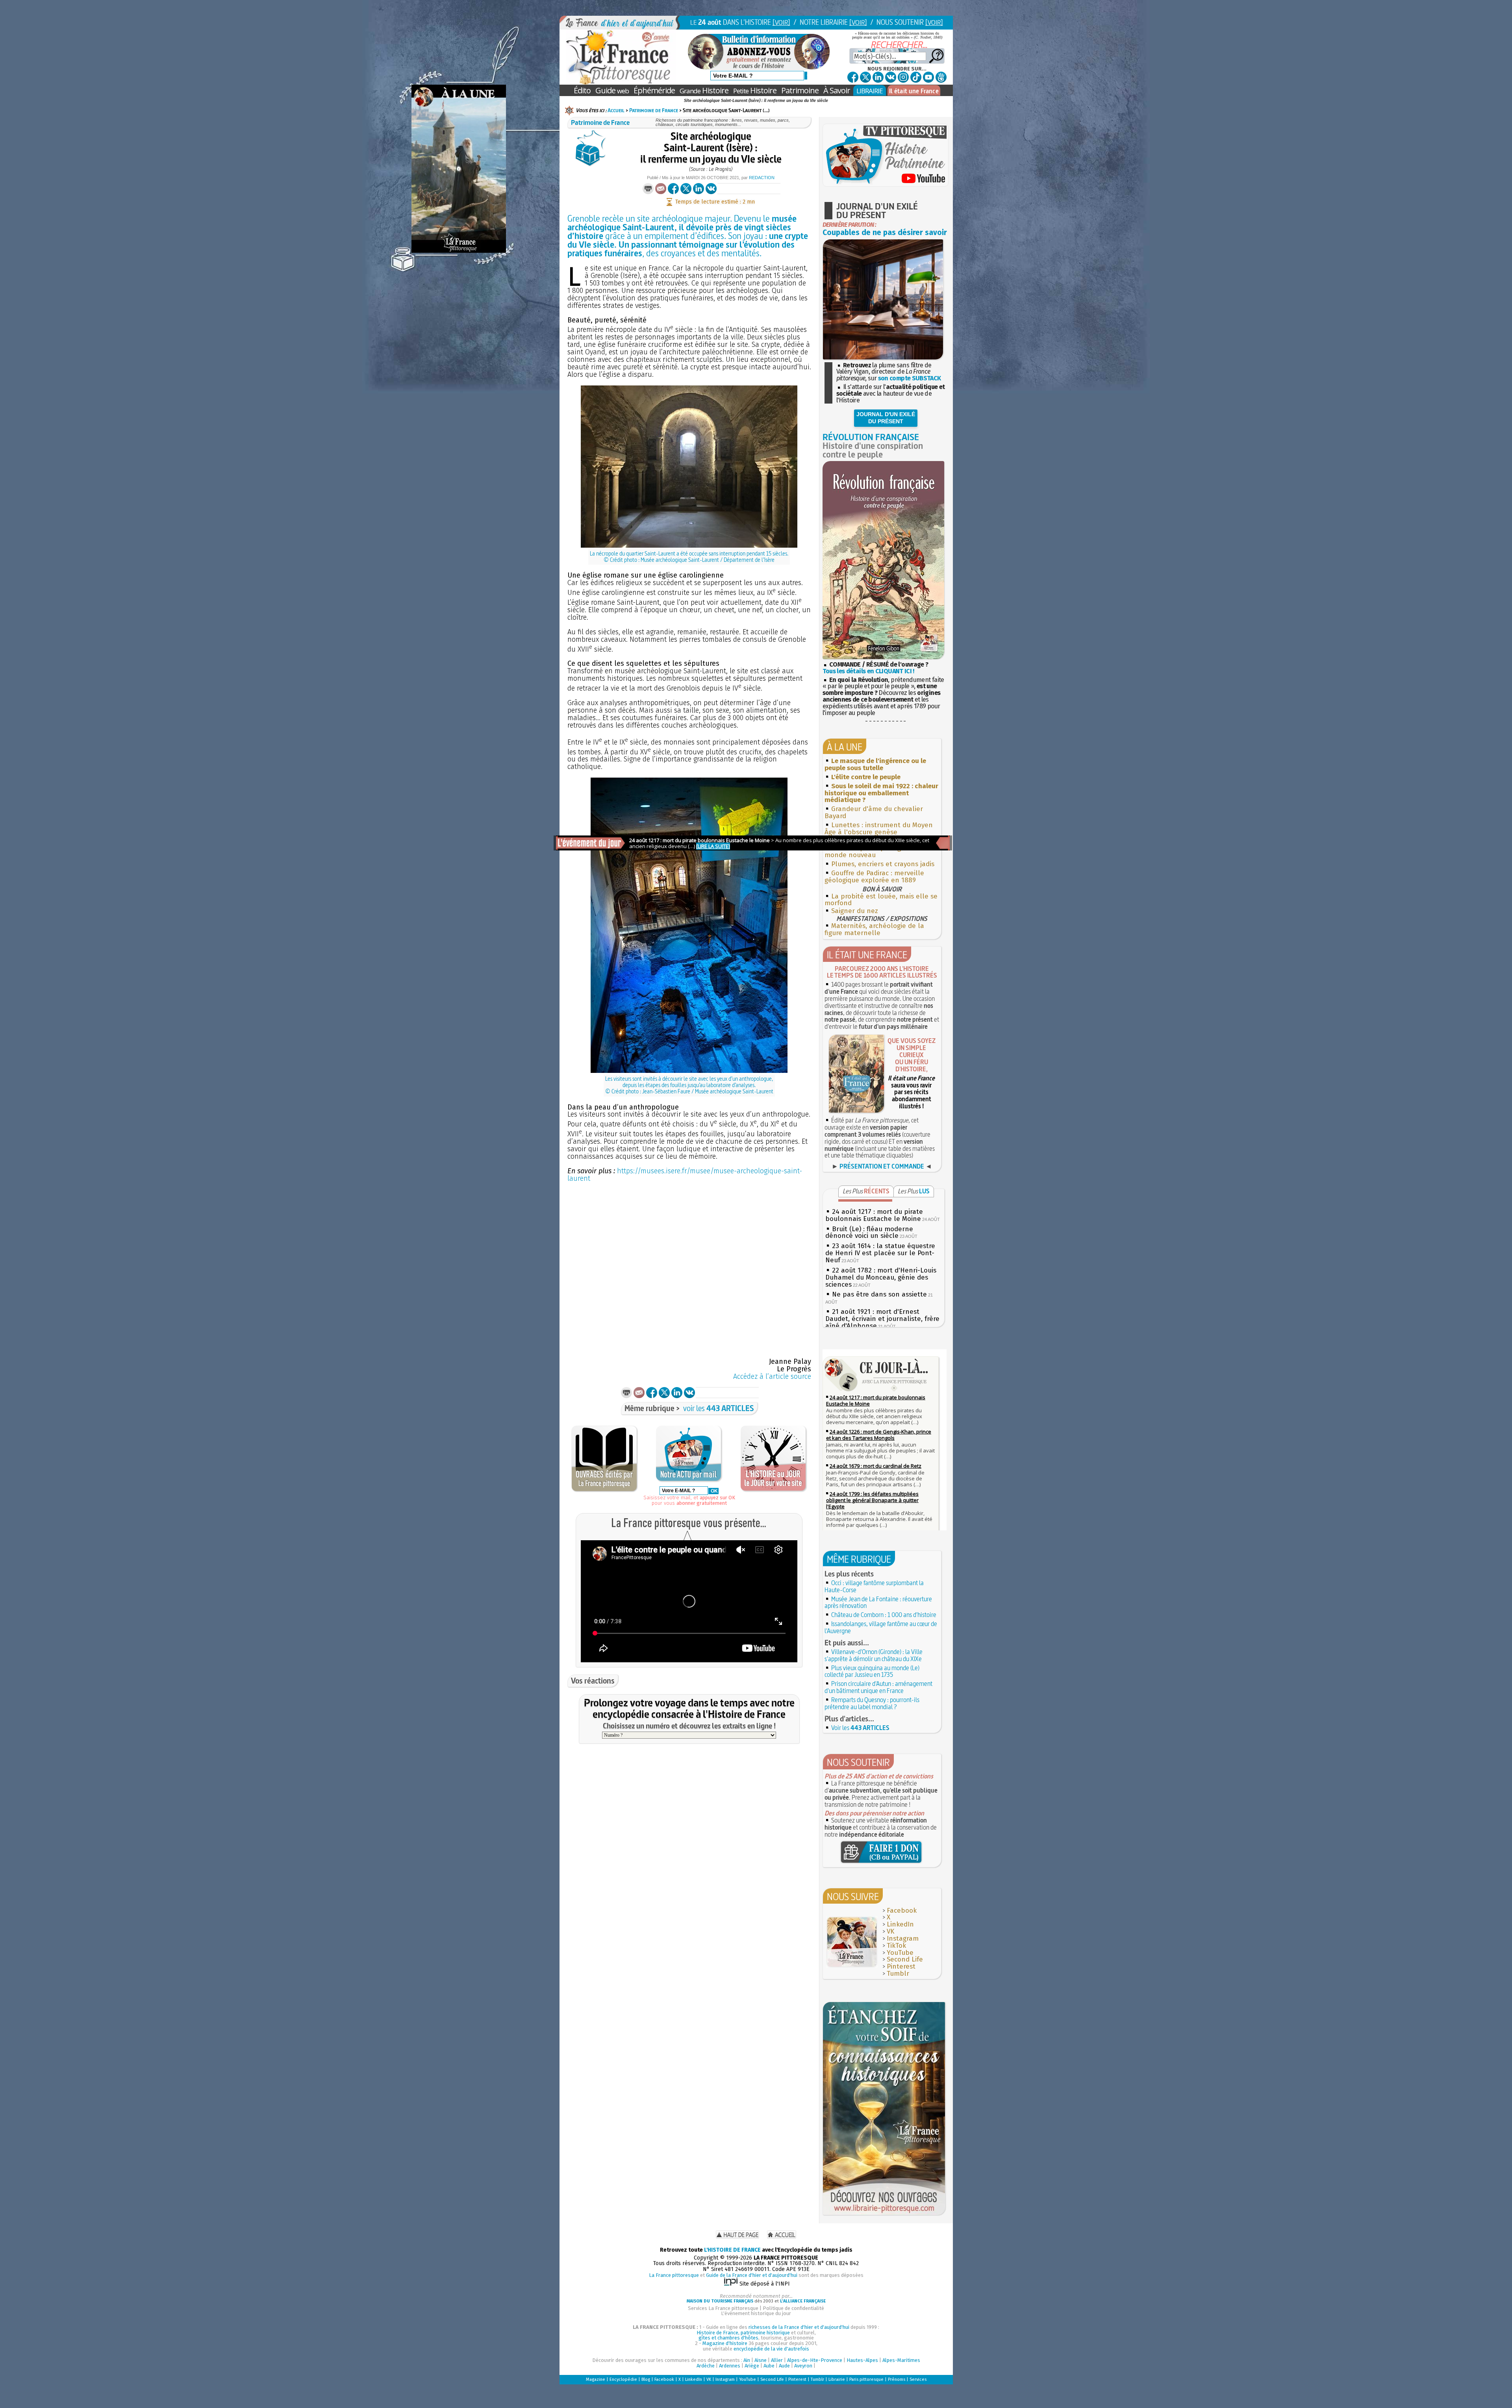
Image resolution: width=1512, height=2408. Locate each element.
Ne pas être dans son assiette (879, 1294)
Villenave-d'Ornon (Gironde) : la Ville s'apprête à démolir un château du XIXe (874, 1655)
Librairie (837, 2379)
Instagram (903, 1938)
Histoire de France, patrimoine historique (743, 2333)
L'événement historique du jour (756, 2313)
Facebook (902, 1911)
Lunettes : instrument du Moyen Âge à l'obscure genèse (879, 829)
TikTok (896, 1946)
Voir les (860, 1728)
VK (890, 1931)
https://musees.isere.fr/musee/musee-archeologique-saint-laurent (685, 1175)
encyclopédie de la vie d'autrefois (771, 2349)
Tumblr (898, 1974)
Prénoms (897, 2379)
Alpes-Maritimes (901, 2360)
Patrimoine (800, 90)
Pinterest (901, 1966)
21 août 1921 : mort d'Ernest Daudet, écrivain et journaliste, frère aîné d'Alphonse (882, 1319)
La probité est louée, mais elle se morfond (881, 900)
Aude (784, 2366)
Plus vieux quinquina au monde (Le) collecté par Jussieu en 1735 (872, 1671)
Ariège (752, 2366)
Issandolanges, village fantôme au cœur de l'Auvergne (881, 1627)
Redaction (762, 178)
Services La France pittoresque (723, 2308)
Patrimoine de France (654, 110)
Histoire (704, 90)
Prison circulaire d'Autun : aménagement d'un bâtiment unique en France (878, 1687)
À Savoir (837, 90)
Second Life (905, 1959)
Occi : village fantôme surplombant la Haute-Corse (874, 1586)
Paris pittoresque (866, 2379)
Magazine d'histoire (725, 2343)
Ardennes (730, 2366)
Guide (612, 90)
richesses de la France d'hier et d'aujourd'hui (799, 2327)
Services (918, 2379)
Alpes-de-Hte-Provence (815, 2360)
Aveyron (803, 2366)
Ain (747, 2360)
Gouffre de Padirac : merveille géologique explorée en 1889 (874, 877)
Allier (777, 2360)
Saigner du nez (855, 911)
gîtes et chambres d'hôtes (728, 2338)
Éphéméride (654, 90)
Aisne (761, 2360)
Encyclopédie (623, 2379)
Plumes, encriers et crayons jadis (883, 864)
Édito (582, 90)
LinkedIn (900, 1924)
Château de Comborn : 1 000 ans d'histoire (884, 1615)
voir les (719, 1408)
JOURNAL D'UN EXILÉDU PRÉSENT (886, 418)
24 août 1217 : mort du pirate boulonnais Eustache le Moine (874, 1215)
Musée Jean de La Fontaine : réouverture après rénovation (878, 1602)
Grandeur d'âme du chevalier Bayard (874, 812)
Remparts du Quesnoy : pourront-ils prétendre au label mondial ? (872, 1703)
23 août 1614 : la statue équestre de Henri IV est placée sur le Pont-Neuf (880, 1253)
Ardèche (706, 2366)
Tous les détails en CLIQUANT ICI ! (868, 671)
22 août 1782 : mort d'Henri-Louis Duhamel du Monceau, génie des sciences (881, 1277)
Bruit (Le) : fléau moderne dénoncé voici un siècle (869, 1233)
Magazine (596, 2379)
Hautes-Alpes (862, 2360)
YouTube (900, 1953)
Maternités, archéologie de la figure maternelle (874, 929)
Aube (769, 2366)
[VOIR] (781, 22)
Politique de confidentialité (793, 2308)
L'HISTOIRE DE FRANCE (732, 2250)
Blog (646, 2379)
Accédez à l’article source (772, 1376)
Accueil (616, 110)
